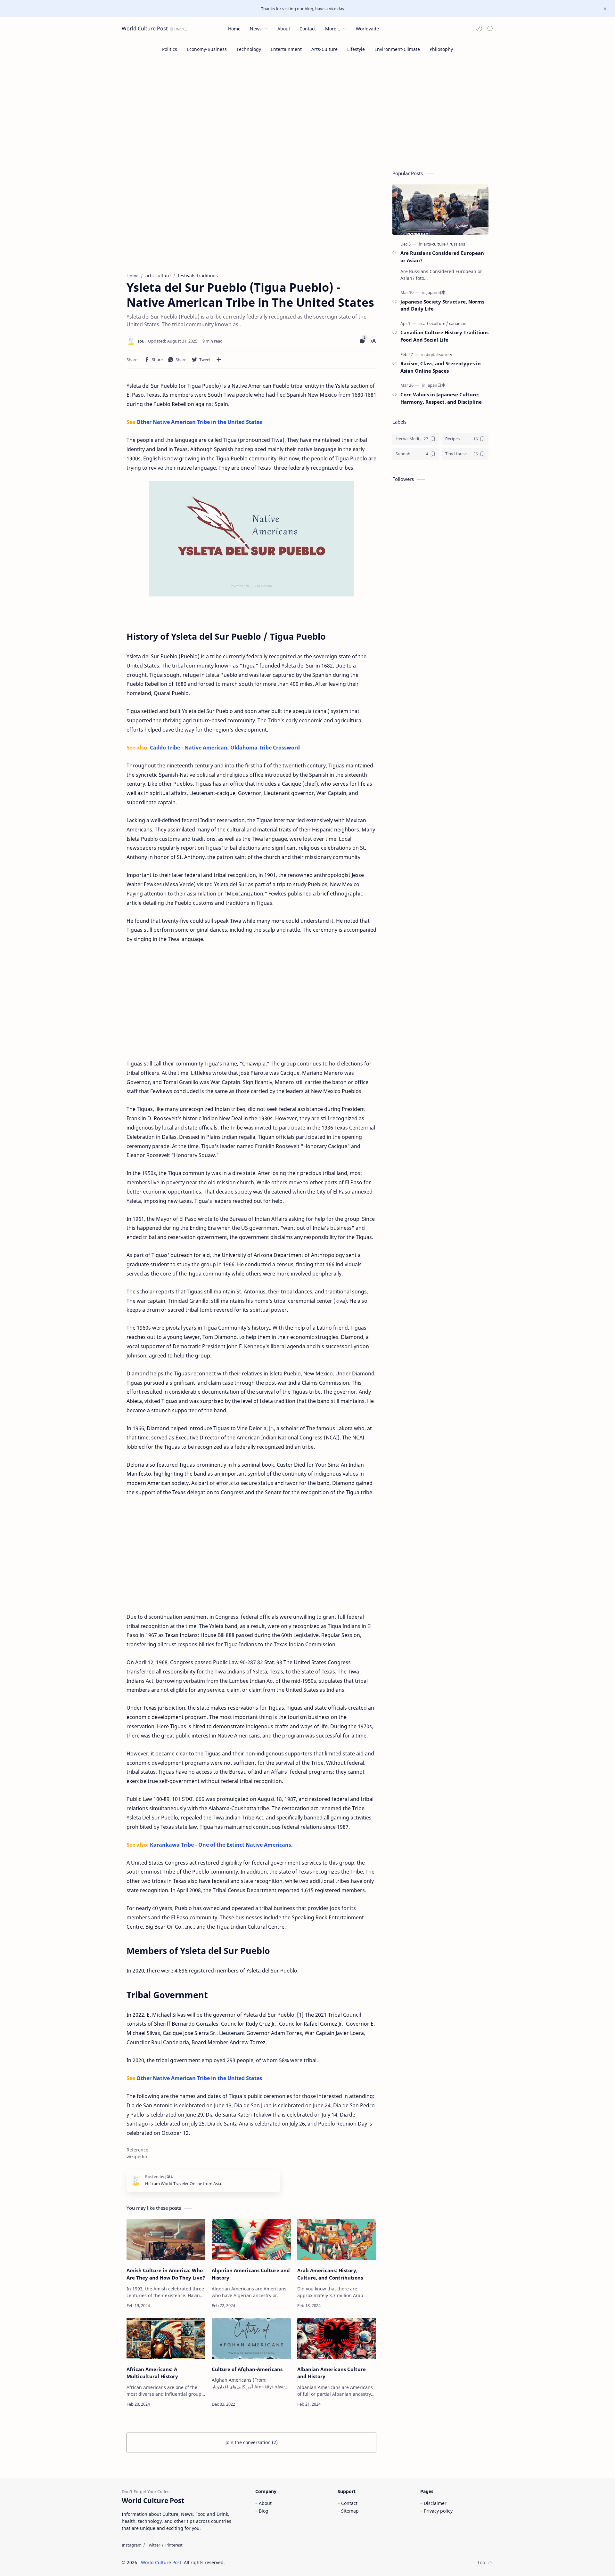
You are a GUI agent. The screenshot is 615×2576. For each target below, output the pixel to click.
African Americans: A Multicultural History (152, 2373)
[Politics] (170, 49)
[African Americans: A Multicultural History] (166, 2339)
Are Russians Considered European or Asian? (442, 257)
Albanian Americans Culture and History (332, 2373)
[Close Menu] (605, 9)
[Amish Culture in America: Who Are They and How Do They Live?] (166, 2240)
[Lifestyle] (356, 49)
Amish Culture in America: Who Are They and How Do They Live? (166, 2274)
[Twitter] (153, 2545)
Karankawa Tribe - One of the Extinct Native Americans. (221, 1845)
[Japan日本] (436, 292)
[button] (479, 28)
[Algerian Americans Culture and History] (251, 2240)
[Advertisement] (307, 112)
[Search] (490, 28)
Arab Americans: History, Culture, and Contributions (330, 2274)
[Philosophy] (441, 49)
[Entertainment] (286, 49)
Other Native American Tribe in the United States (199, 422)
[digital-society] (439, 354)
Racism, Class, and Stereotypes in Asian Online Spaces (441, 367)
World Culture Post (145, 28)
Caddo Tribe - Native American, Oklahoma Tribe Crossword (225, 748)
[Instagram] (132, 2545)
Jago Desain (268, 2562)
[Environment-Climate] (397, 49)
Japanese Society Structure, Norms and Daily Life (442, 305)
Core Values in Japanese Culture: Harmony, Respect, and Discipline (441, 398)
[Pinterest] (174, 2545)
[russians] (457, 244)
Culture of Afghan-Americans (247, 2369)
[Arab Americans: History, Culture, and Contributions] (337, 2240)
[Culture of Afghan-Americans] (251, 2339)
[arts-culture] (436, 244)
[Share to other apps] (219, 360)
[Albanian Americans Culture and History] (337, 2339)
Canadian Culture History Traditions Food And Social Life (444, 336)
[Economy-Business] (207, 49)
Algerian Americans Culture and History (251, 2274)
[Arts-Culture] (324, 49)
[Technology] (249, 49)
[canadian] (458, 323)
